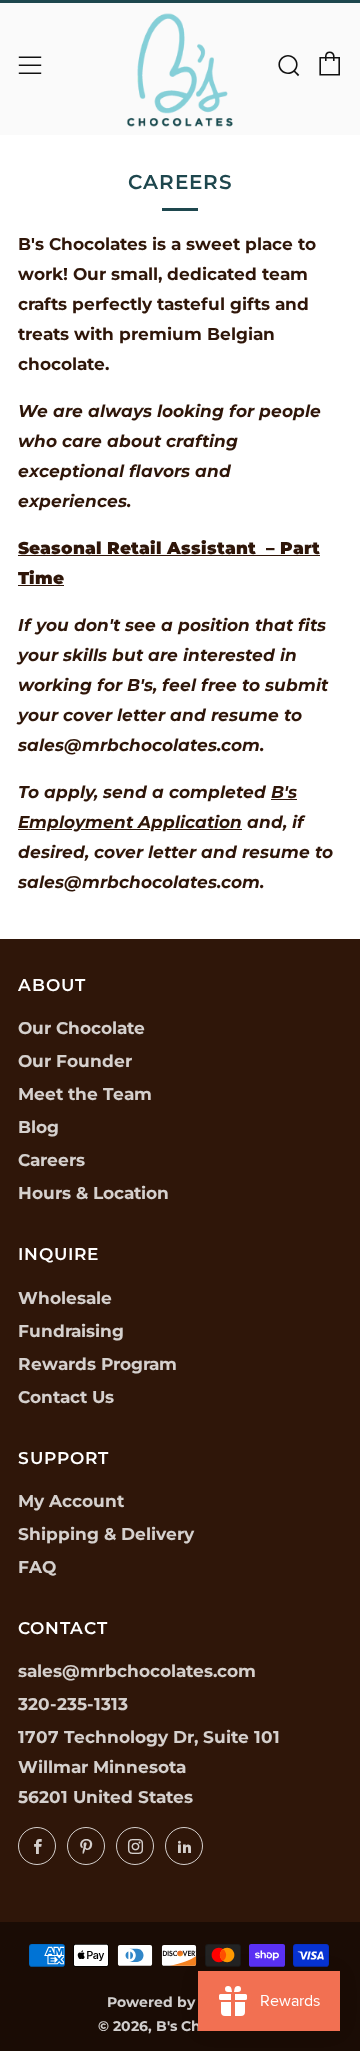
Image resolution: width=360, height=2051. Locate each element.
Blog (38, 1127)
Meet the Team (85, 1094)
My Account (71, 1501)
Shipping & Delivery (106, 1534)
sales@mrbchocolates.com (137, 1671)
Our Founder (75, 1061)
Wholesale (65, 1298)
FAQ (37, 1567)
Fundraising (71, 1331)
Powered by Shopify (180, 2002)
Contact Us (66, 1397)
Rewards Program (97, 1364)
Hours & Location (93, 1193)
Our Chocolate (81, 1028)
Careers (51, 1160)
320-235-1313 (73, 1704)
